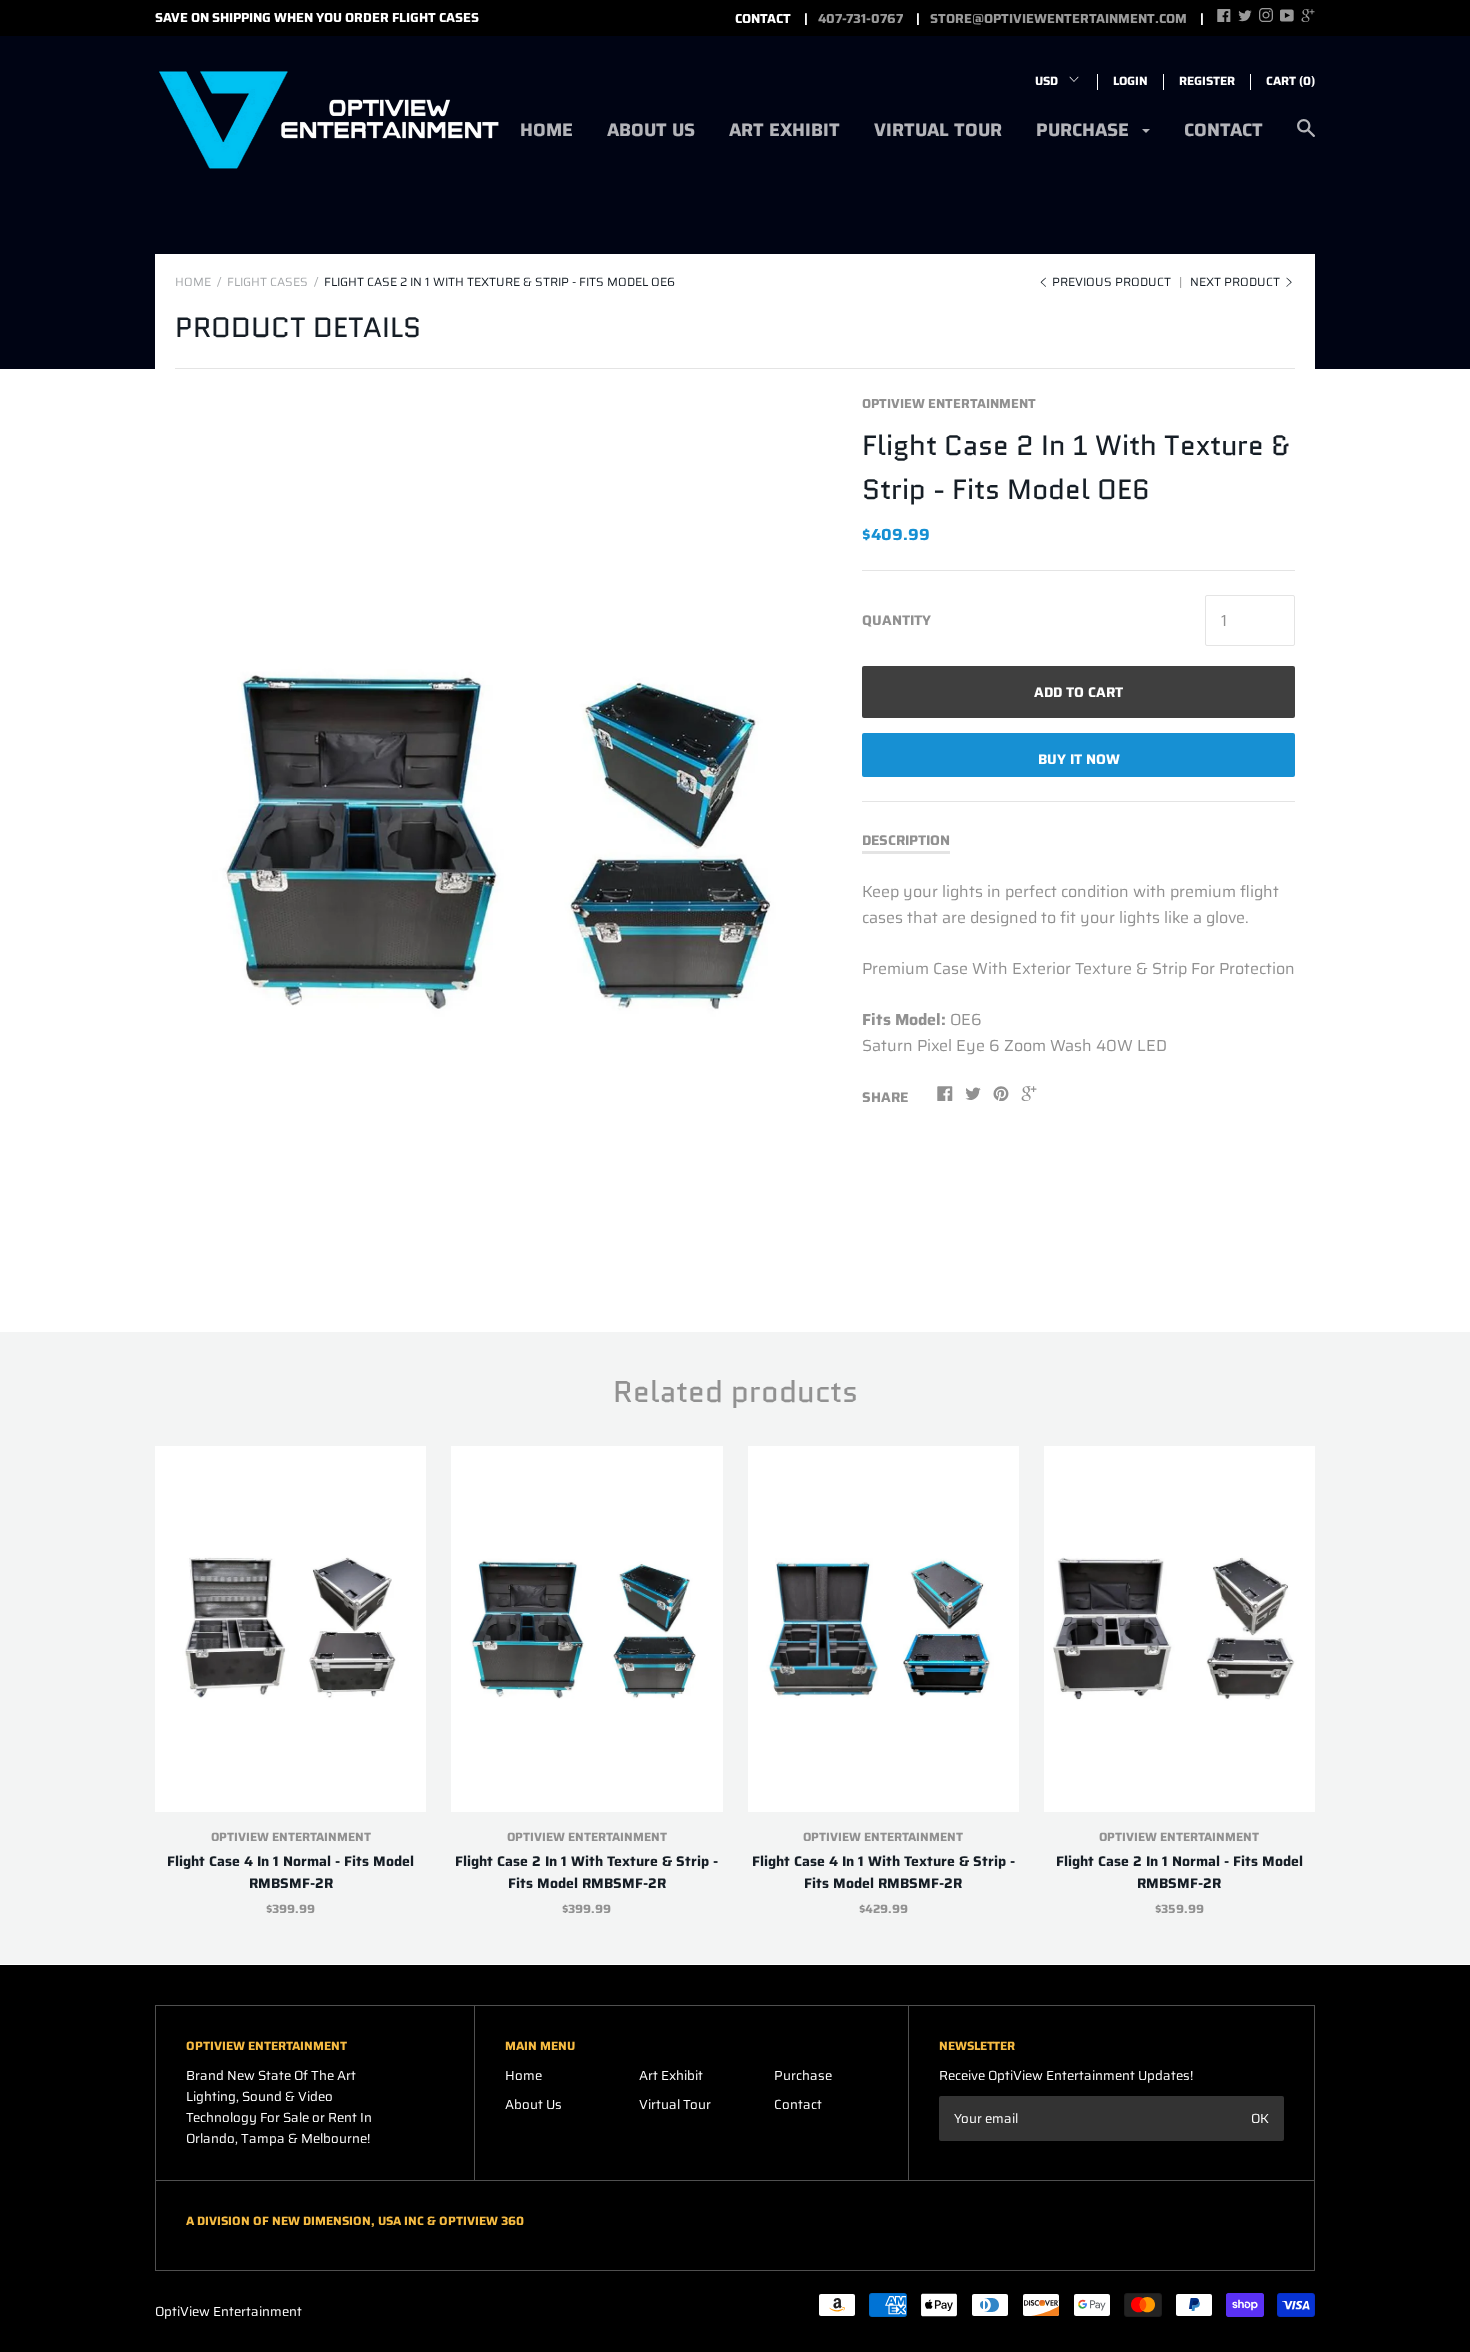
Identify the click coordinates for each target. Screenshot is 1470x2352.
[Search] (1306, 138)
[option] (506, 840)
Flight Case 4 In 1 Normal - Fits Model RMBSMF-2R (290, 1872)
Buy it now (1079, 759)
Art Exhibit (784, 130)
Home (546, 130)
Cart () (1290, 80)
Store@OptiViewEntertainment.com (1058, 19)
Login (1130, 80)
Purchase (1085, 130)
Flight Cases (267, 281)
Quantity (896, 620)
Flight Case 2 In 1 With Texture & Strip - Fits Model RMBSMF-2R (586, 1872)
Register (1207, 80)
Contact (1223, 130)
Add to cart (1078, 692)
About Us (651, 130)
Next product (1236, 281)
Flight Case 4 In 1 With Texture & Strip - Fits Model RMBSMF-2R (883, 1872)
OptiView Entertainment (949, 403)
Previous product (1111, 281)
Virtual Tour (938, 130)
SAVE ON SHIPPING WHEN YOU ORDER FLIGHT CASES (317, 17)
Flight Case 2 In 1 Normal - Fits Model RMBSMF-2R (1179, 1872)
